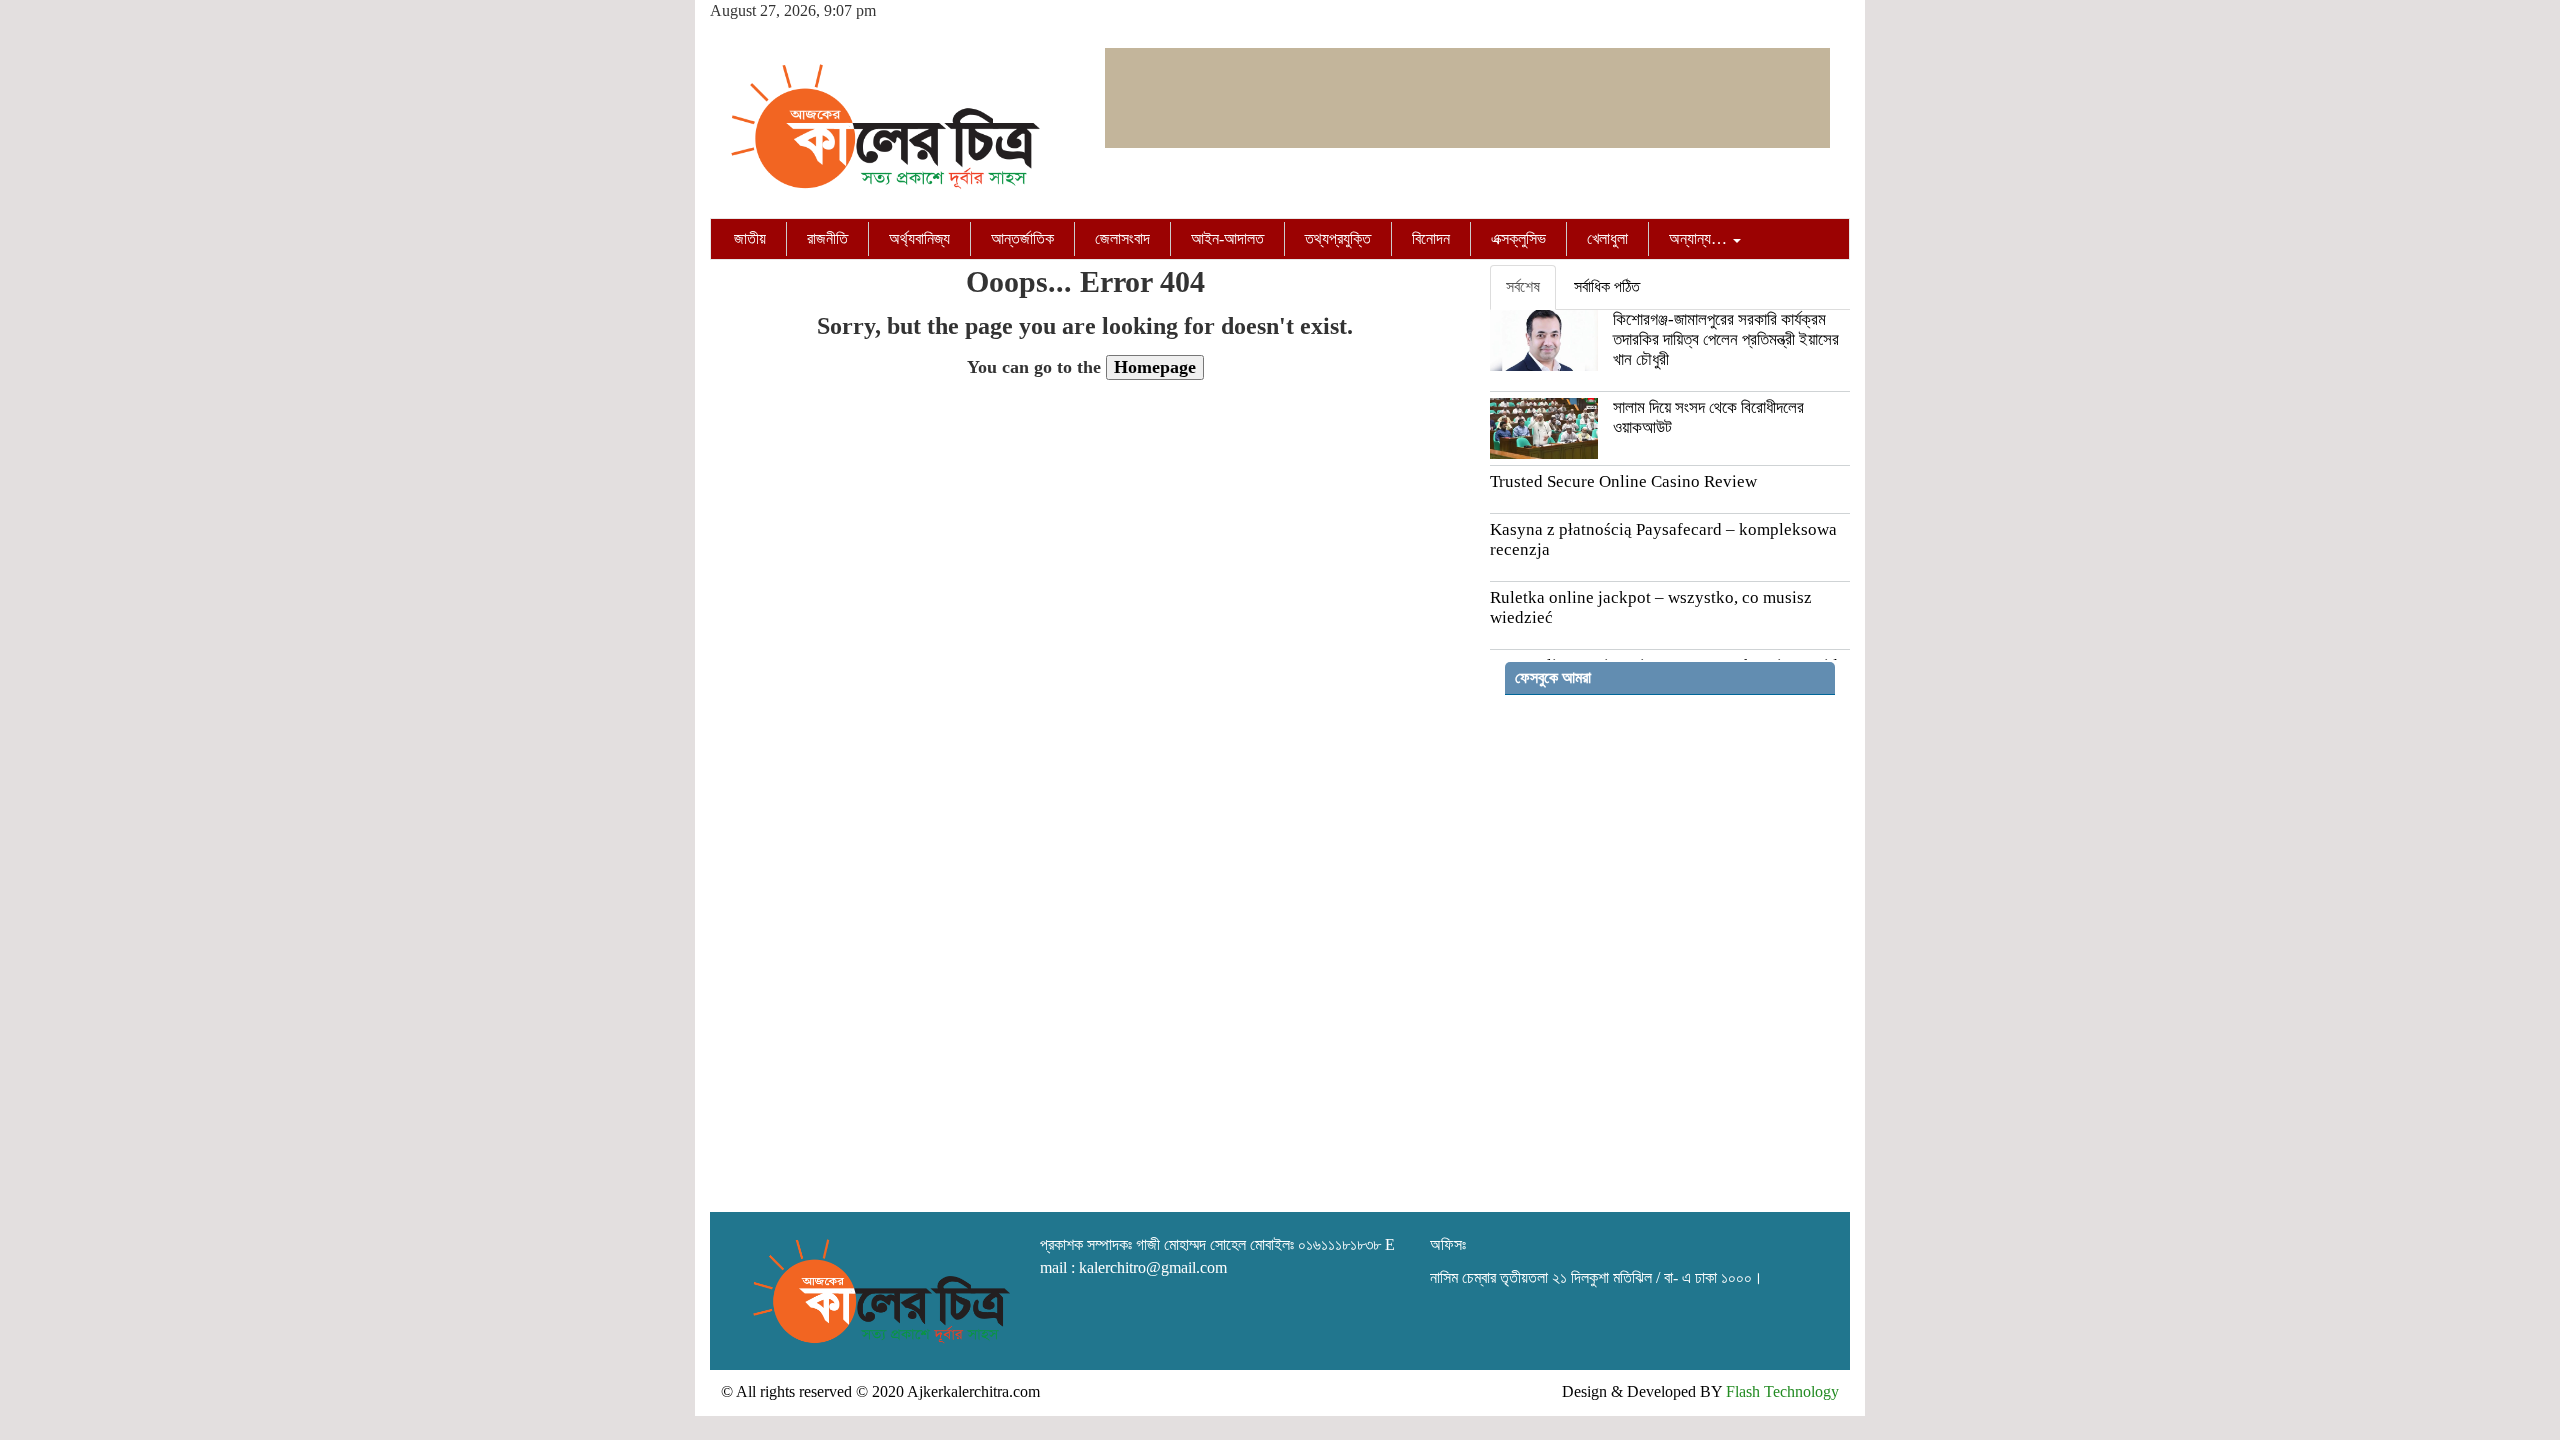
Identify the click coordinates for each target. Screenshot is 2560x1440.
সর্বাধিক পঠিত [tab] (1607, 286)
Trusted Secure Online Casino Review (1623, 481)
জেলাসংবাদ (1122, 238)
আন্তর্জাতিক (1022, 238)
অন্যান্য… (1700, 238)
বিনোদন (1431, 238)
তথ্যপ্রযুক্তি (1338, 238)
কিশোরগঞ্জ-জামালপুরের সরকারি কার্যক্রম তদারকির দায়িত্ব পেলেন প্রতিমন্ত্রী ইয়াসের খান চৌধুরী (1726, 339)
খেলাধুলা (1607, 238)
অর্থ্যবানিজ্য (919, 238)
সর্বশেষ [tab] (1523, 286)
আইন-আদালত (1227, 238)
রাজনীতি (827, 238)
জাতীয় (750, 238)
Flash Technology (1782, 1391)
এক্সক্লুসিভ (1518, 238)
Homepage (1155, 367)
